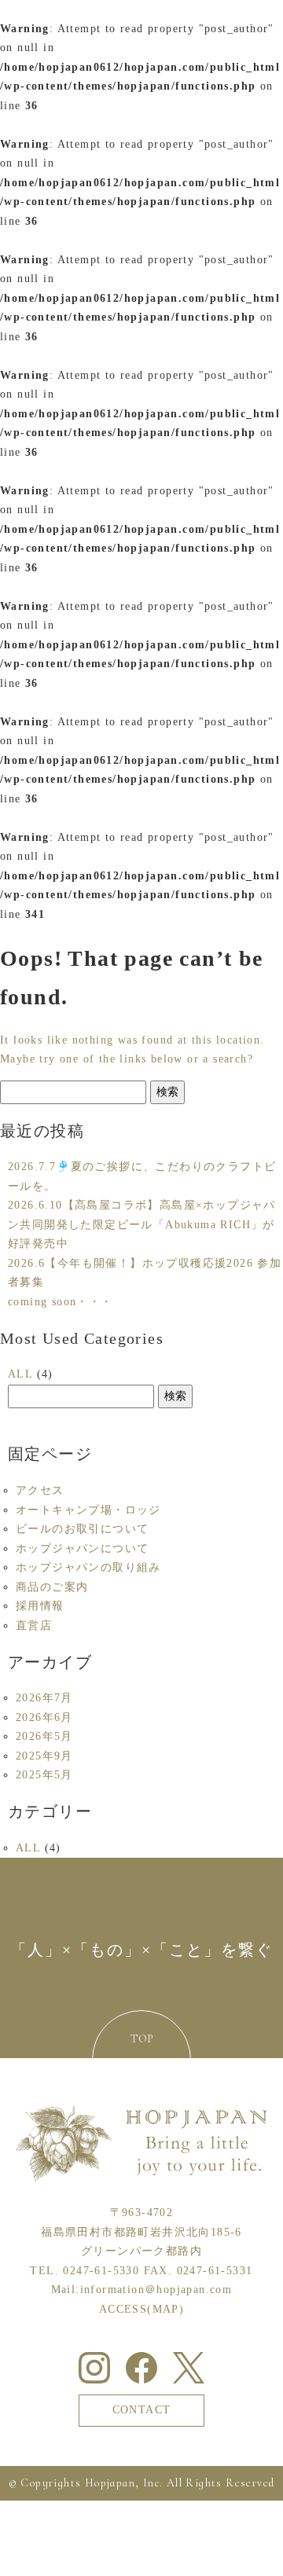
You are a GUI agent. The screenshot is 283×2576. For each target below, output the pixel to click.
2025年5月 (44, 1775)
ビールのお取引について (82, 1529)
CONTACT (142, 2410)
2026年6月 (44, 1717)
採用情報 (40, 1606)
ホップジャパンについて (82, 1549)
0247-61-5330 (101, 2271)
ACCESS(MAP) (141, 2309)
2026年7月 (44, 1698)
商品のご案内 (52, 1587)
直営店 (34, 1626)
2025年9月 (44, 1756)
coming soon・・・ (61, 1302)
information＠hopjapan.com (156, 2290)
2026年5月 (44, 1736)
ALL (20, 1374)
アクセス (40, 1490)
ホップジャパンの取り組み (88, 1567)
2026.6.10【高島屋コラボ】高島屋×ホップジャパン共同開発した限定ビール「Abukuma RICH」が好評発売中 (142, 1224)
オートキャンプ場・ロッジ (88, 1510)
